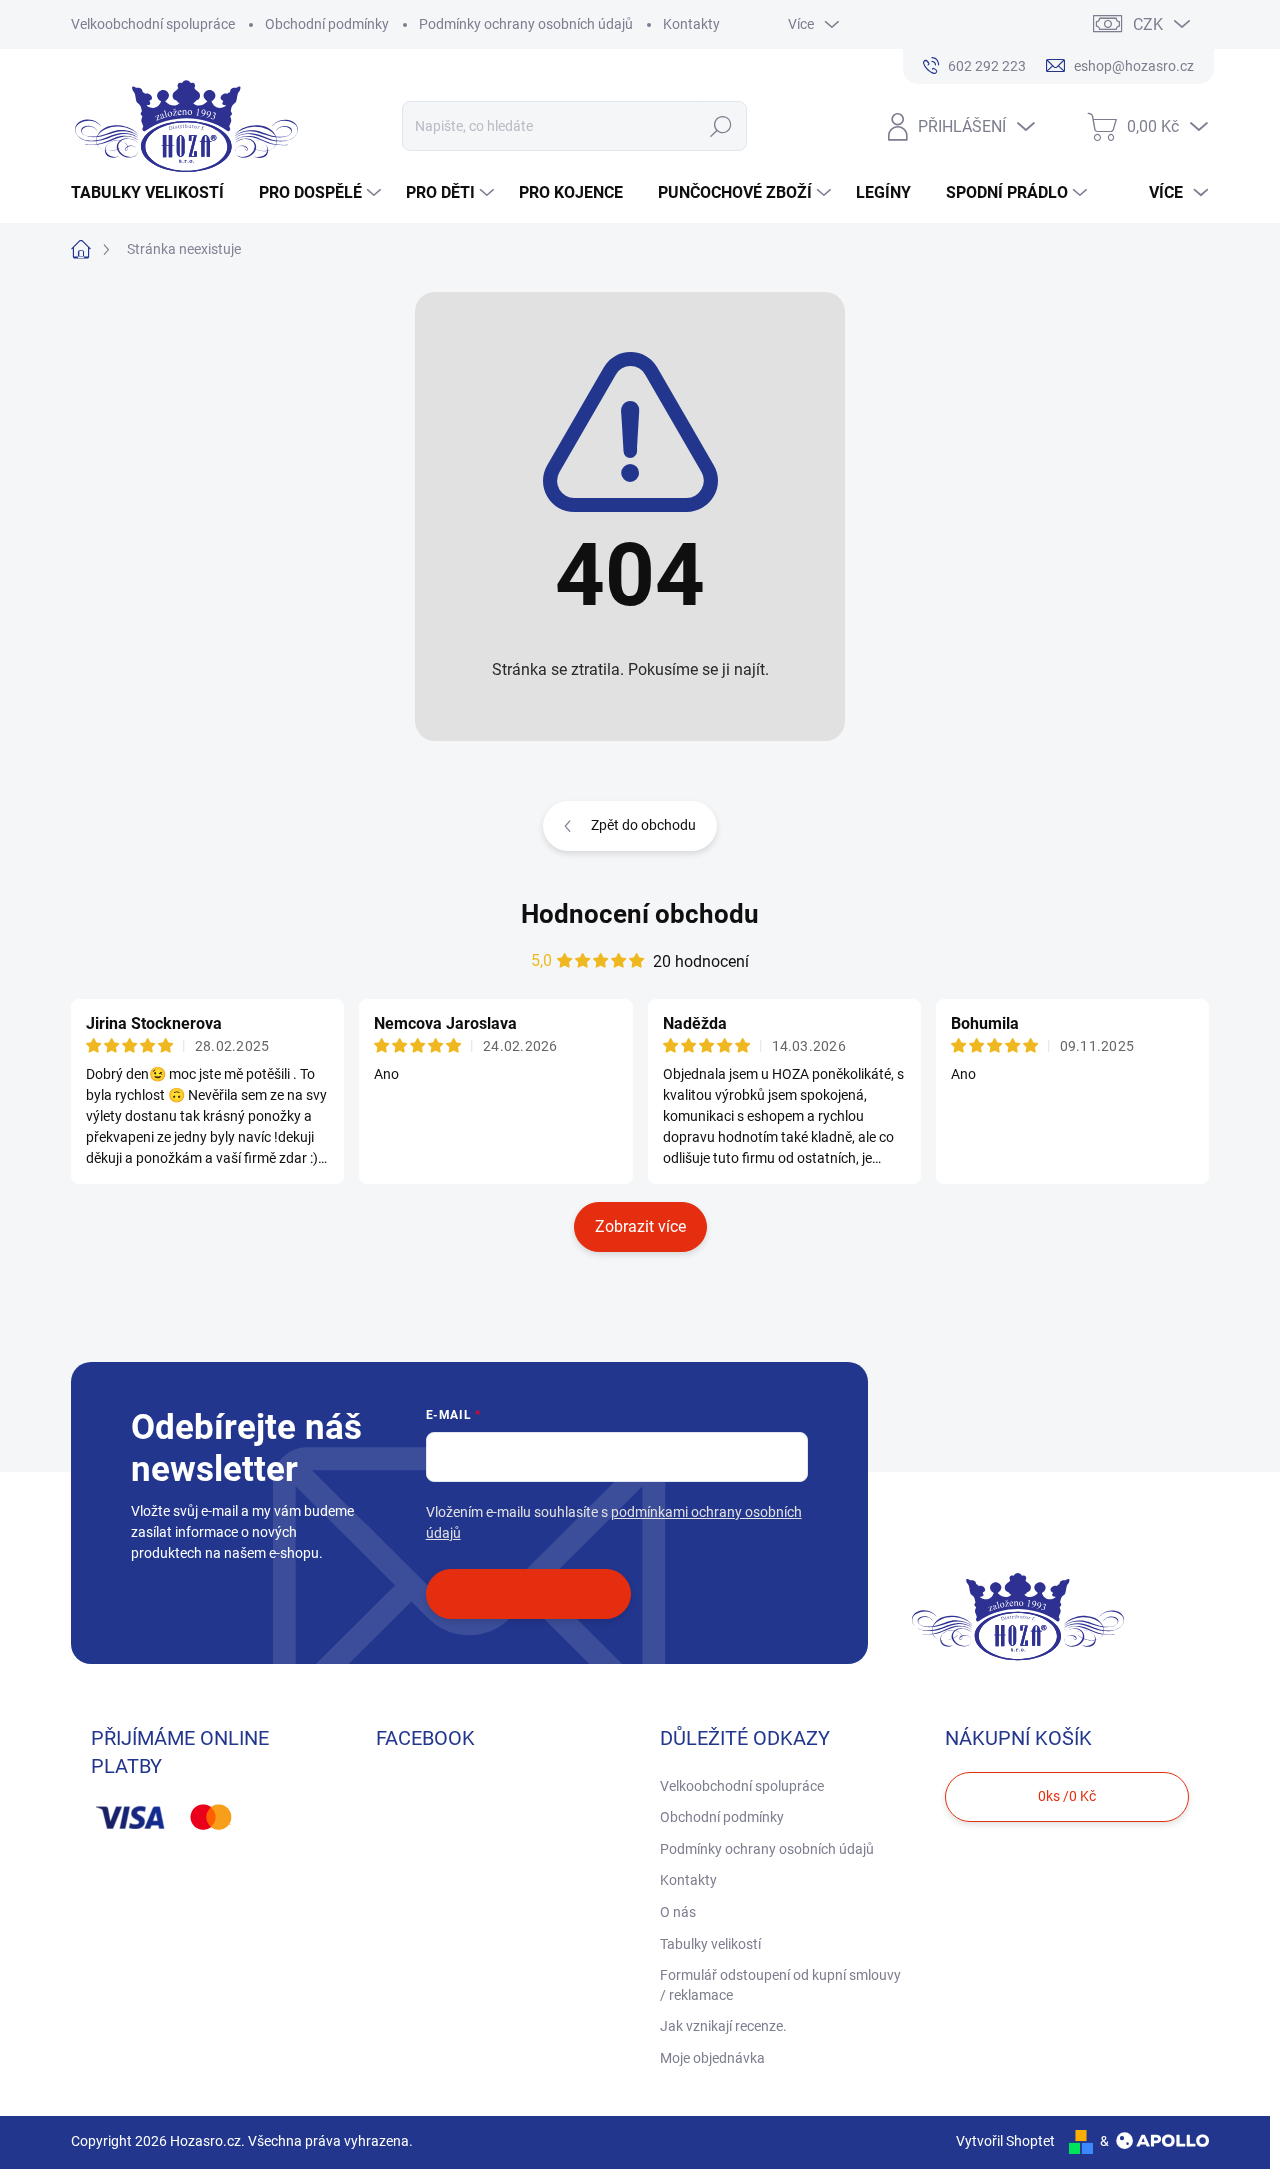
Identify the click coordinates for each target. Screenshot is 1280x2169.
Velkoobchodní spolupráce (153, 24)
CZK (1148, 24)
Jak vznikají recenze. (723, 2026)
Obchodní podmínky (327, 24)
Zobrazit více (640, 1226)
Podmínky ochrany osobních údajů (526, 24)
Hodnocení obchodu (640, 914)
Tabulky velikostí (710, 1944)
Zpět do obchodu (643, 825)
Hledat (721, 126)
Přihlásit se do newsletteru (528, 1593)
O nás (678, 1912)
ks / (1067, 1796)
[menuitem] (155, 193)
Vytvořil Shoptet (1005, 2141)
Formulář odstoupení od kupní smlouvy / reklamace (780, 1985)
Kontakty (691, 24)
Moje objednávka (712, 2058)
